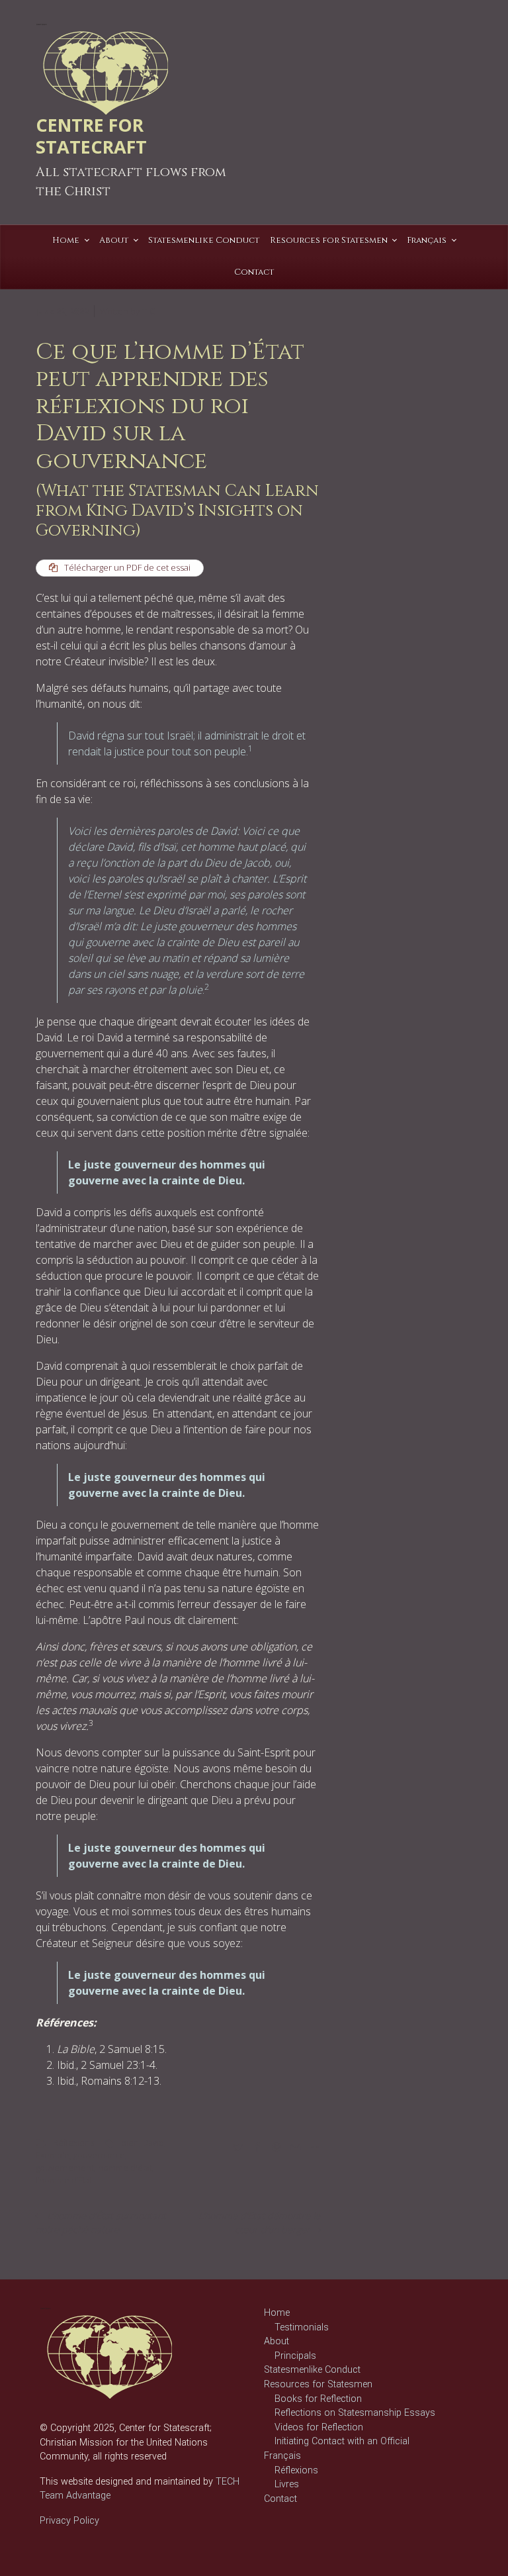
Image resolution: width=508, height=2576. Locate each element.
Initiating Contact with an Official (342, 2441)
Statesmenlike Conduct (312, 2370)
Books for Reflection (318, 2399)
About (276, 2341)
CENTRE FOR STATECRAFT (91, 136)
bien (130, 2142)
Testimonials (302, 2327)
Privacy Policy (69, 2521)
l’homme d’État (64, 2180)
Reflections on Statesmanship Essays (355, 2413)
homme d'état (125, 2168)
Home (277, 2313)
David (153, 2142)
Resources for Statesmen (318, 2384)
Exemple (53, 2155)
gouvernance (99, 2155)
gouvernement (65, 2168)
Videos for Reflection (319, 2427)
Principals (295, 2356)
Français (282, 2456)
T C (148, 311)
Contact (280, 2499)
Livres (287, 2484)
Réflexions (73, 2142)
